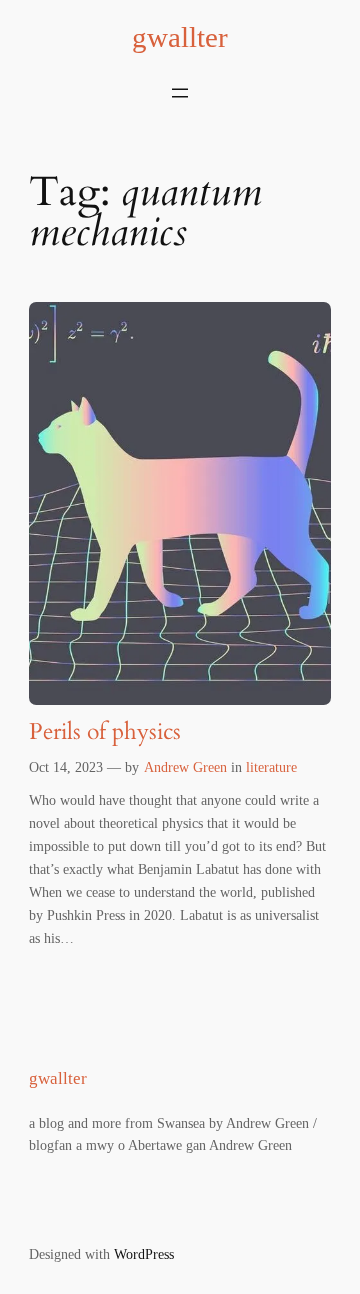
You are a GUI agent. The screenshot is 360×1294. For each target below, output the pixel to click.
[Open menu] (180, 93)
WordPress (144, 1254)
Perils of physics (105, 732)
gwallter (180, 37)
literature (271, 767)
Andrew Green (185, 767)
